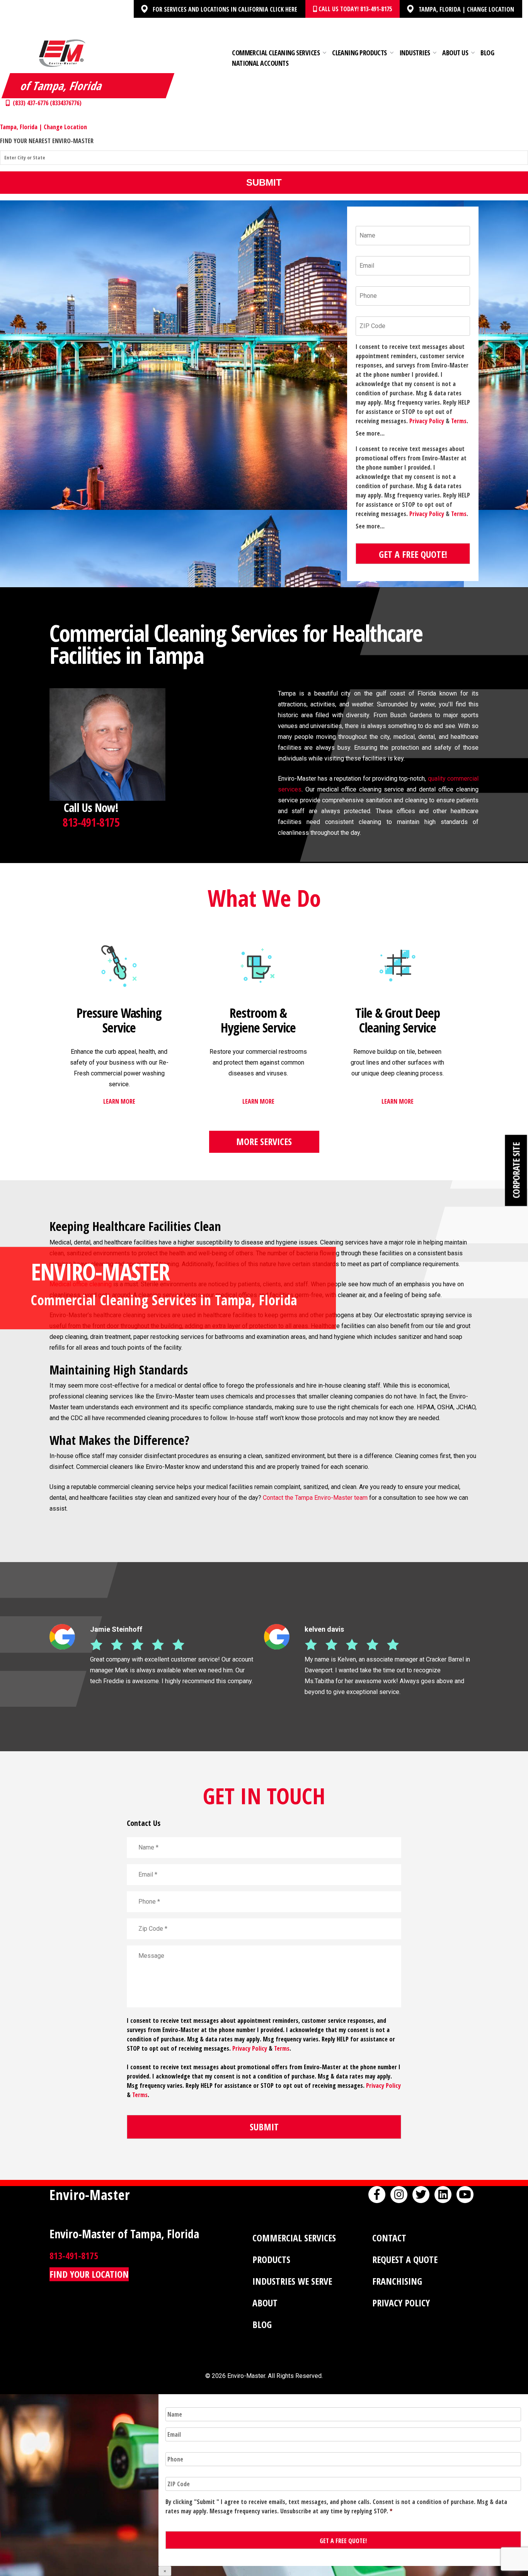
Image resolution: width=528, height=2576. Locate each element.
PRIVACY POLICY (401, 2303)
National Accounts (260, 63)
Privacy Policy (427, 421)
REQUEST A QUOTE (405, 2259)
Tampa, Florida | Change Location (466, 9)
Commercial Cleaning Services (276, 53)
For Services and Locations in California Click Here (225, 9)
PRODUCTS (271, 2259)
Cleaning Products (359, 53)
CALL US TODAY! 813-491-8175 (354, 9)
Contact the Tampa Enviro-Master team (315, 1498)
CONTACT (389, 2238)
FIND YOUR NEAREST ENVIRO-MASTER (47, 141)
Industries (415, 53)
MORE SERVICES (264, 1141)
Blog (487, 53)
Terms (459, 421)
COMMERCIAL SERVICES (294, 2238)
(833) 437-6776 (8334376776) (46, 103)
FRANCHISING (397, 2281)
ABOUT (265, 2303)
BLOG (262, 2324)
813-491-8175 (91, 822)
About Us (455, 53)
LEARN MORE (119, 1101)
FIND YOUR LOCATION (89, 2274)
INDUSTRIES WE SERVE (292, 2281)
